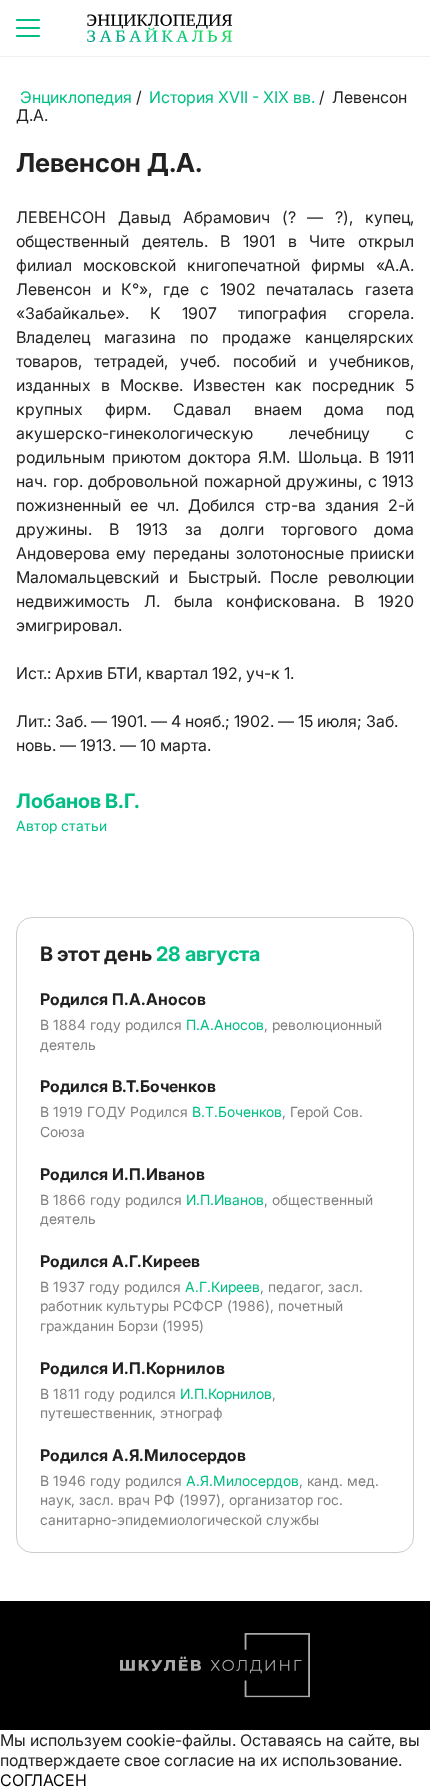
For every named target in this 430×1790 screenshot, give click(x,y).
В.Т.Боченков (237, 1111)
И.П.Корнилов (226, 1393)
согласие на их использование (281, 1760)
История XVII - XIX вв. (232, 97)
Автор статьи (61, 825)
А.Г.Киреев (222, 1286)
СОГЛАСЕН (43, 1780)
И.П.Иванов (225, 1199)
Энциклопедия (76, 97)
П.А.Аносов (225, 1024)
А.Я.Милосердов (242, 1480)
